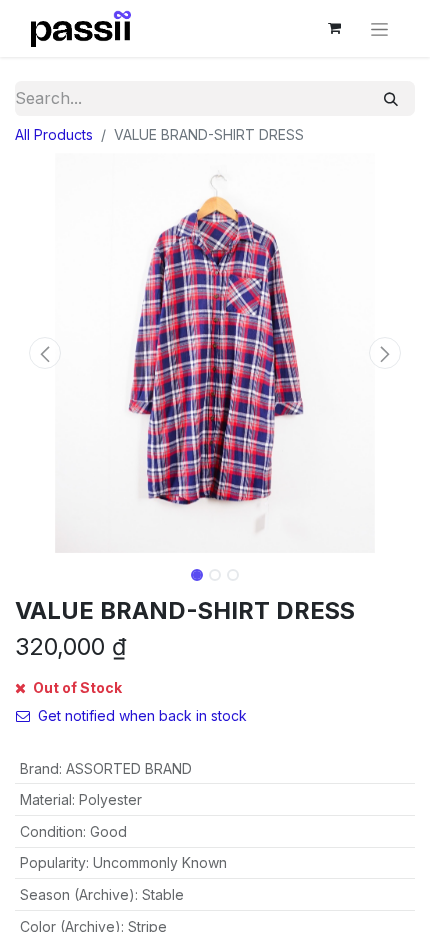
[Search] (391, 98)
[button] (45, 353)
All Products (54, 134)
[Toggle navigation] (379, 28)
